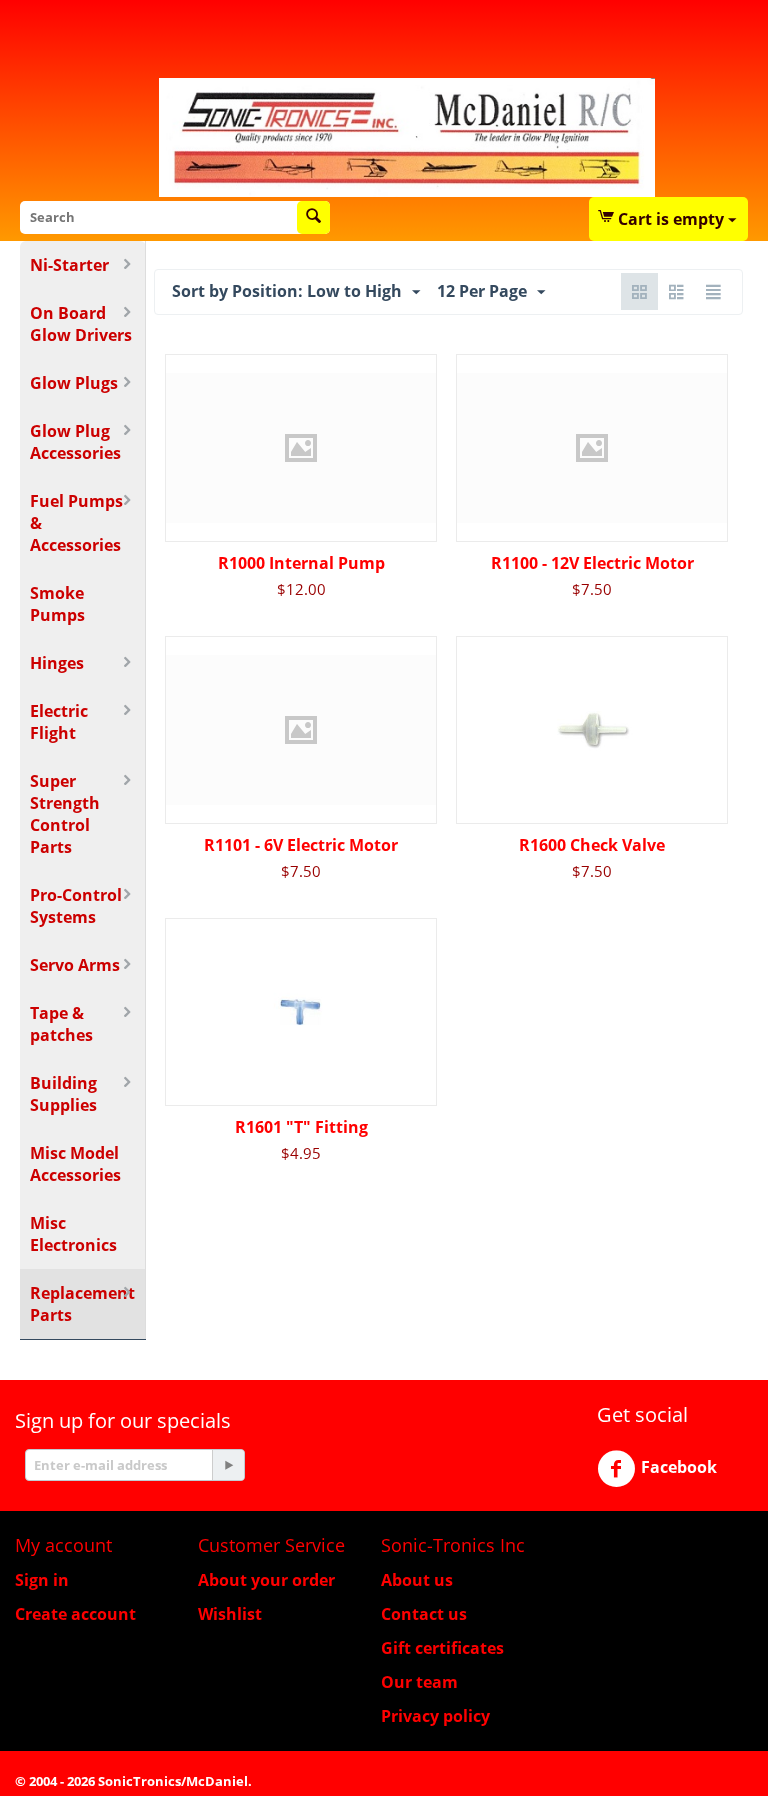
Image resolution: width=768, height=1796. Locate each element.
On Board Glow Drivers (81, 324)
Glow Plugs (74, 383)
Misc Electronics (73, 1234)
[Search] (313, 217)
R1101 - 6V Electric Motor (301, 845)
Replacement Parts (82, 1304)
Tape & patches (61, 1024)
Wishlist (230, 1614)
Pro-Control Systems (76, 906)
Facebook (679, 1467)
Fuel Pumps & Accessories (76, 523)
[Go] (228, 1465)
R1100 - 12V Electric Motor (592, 563)
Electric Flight (59, 722)
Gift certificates (442, 1648)
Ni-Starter (69, 265)
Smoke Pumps (57, 604)
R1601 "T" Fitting (301, 1127)
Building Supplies (63, 1094)
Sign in (42, 1580)
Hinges (57, 663)
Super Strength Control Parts (65, 814)
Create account (75, 1614)
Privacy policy (435, 1716)
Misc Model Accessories (75, 1164)
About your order (266, 1580)
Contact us (424, 1614)
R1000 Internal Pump (301, 563)
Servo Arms (75, 965)
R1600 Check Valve (592, 845)
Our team (419, 1682)
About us (417, 1580)
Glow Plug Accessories (75, 442)
